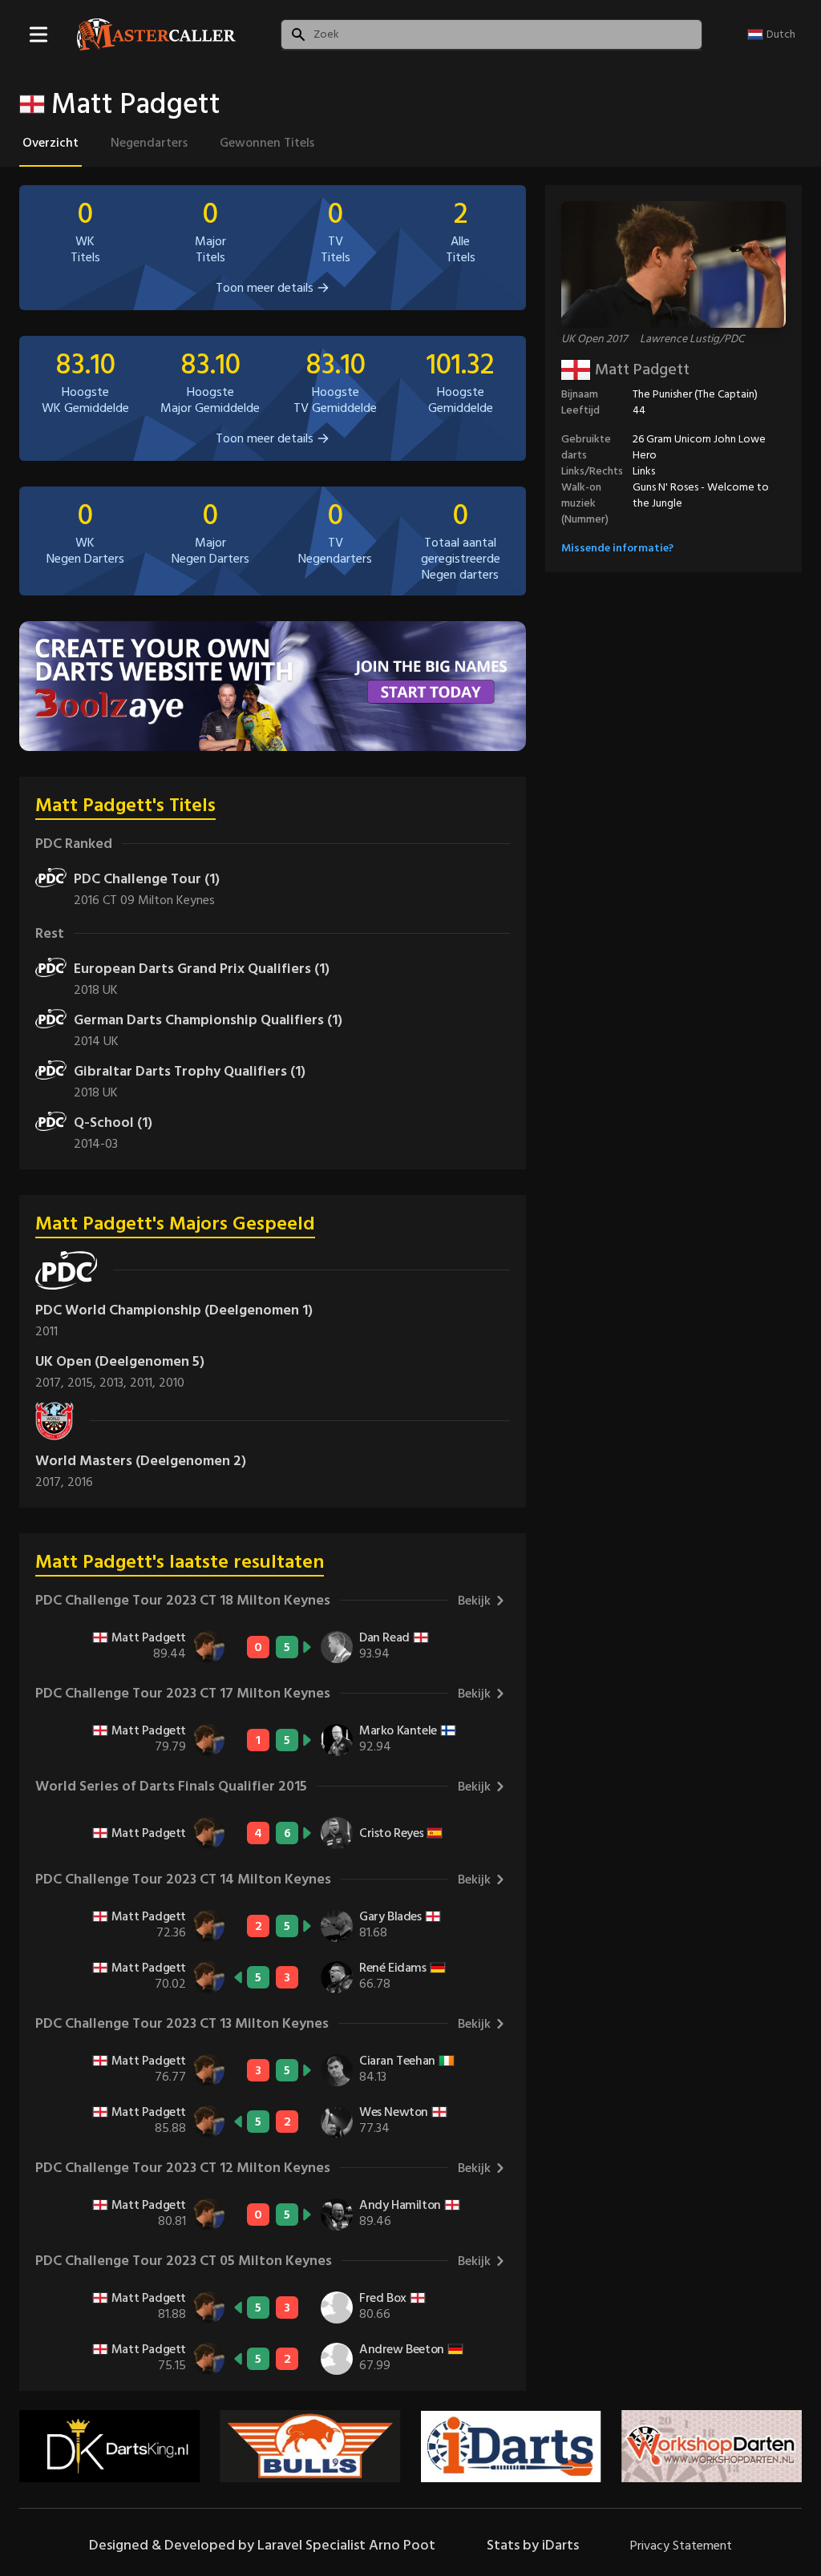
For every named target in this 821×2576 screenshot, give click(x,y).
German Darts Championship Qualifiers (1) (208, 1020)
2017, (51, 1383)
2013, (115, 1383)
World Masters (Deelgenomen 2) (141, 1461)
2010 (172, 1383)
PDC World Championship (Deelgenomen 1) (174, 1310)
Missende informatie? (617, 548)
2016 (80, 1482)
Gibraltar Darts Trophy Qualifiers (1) (190, 1071)
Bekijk (474, 1601)
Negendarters (149, 143)
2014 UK (96, 1041)
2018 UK (96, 990)
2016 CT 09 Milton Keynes (144, 900)
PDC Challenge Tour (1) (147, 879)
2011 (47, 1331)
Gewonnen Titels (267, 143)
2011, (144, 1383)
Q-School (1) (113, 1122)
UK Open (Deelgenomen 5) (120, 1361)
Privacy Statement (681, 2546)
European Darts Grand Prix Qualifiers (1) (202, 969)
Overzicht (51, 143)
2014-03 (96, 1144)
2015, (83, 1383)
